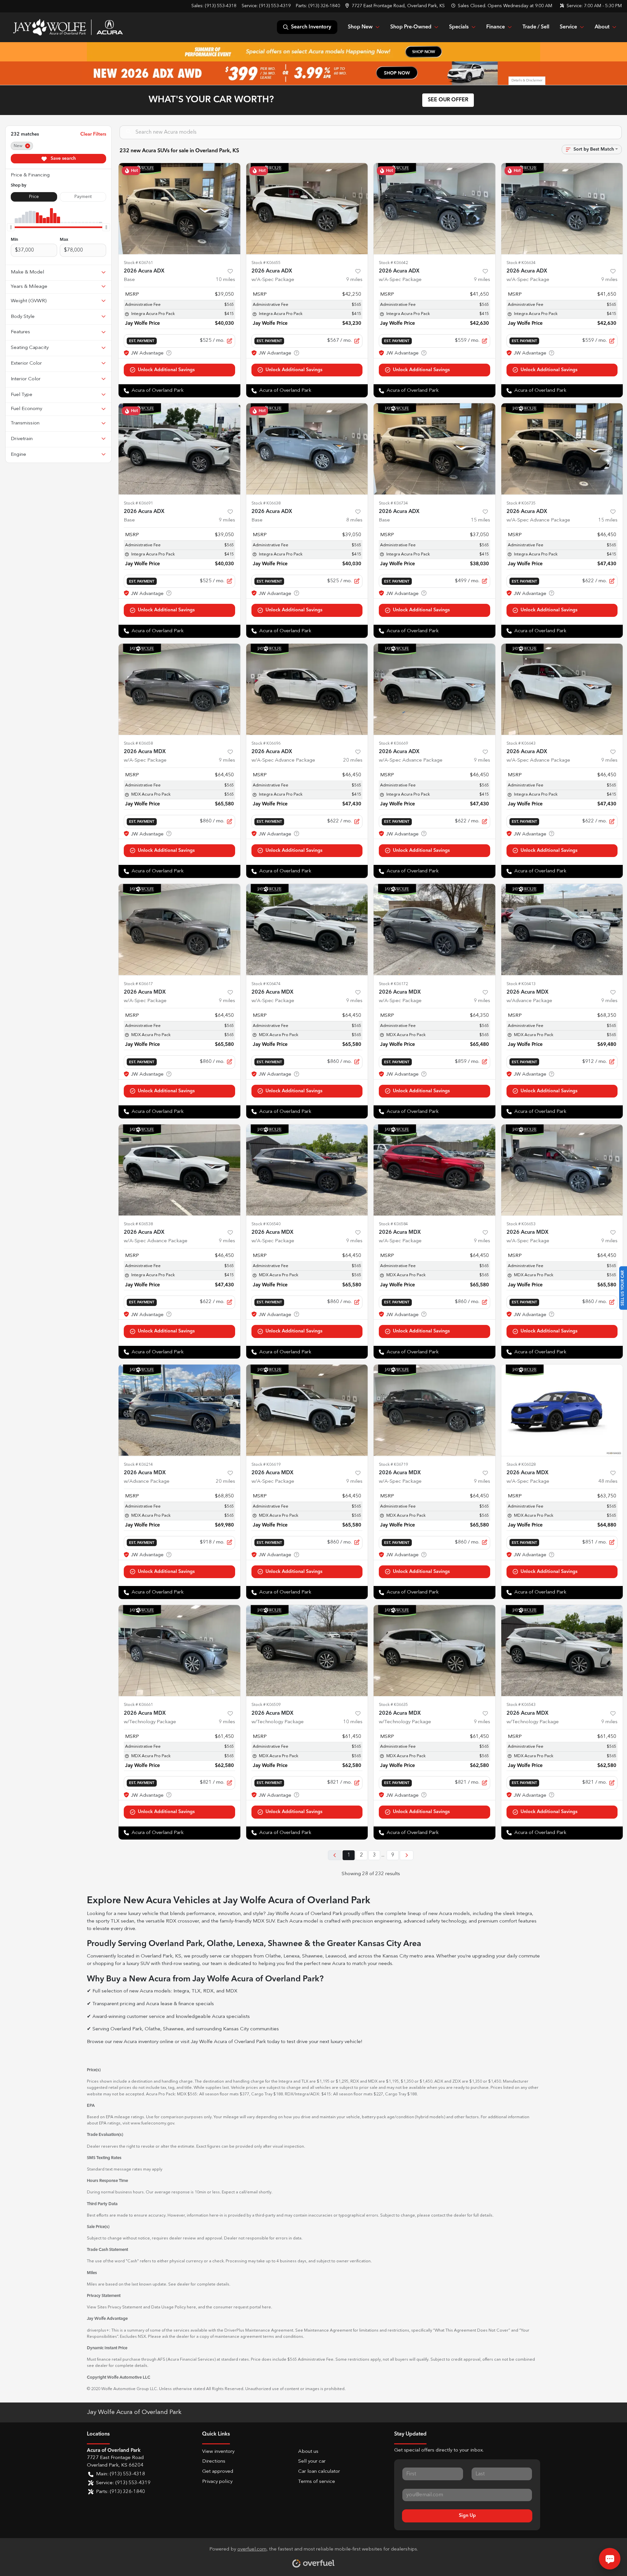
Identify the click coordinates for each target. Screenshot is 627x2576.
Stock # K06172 (393, 984)
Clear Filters (93, 134)
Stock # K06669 (393, 743)
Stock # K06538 (138, 1224)
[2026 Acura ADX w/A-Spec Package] (307, 209)
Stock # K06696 (266, 743)
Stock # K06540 (266, 1224)
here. (267, 2307)
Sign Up (467, 2516)
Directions (214, 2461)
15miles (481, 520)
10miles (225, 280)
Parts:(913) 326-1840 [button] (121, 2492)
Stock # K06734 (393, 503)
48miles (608, 1482)
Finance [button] (496, 27)
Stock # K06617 (138, 984)
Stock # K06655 (266, 263)
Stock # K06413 (521, 984)
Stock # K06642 (393, 263)
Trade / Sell (536, 27)
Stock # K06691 (138, 503)
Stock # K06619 (266, 1465)
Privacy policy (217, 2482)
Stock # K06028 (521, 1465)
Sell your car (312, 2461)
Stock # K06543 (521, 1705)
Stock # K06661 (138, 1705)
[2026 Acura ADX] (179, 209)
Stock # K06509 (266, 1705)
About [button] (602, 27)
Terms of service (317, 2482)
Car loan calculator (319, 2472)
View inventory (218, 2452)
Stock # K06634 (521, 263)
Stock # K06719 (393, 1465)
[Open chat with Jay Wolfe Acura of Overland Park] (610, 2559)
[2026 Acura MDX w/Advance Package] (562, 929)
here (191, 2307)
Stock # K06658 (138, 743)
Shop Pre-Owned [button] (411, 27)
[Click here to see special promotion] (313, 52)
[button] (396, 6)
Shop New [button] (360, 27)
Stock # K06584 (393, 1224)
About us (308, 2452)
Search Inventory (311, 27)
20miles (353, 760)
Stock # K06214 (138, 1465)
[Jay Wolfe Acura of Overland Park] (68, 27)
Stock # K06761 (138, 263)
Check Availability (179, 370)
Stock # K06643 (521, 743)
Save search (63, 158)
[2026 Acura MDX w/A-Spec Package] (179, 689)
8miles (354, 520)
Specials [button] (459, 27)
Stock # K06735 (521, 503)
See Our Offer (448, 100)
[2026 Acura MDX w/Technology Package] (179, 1651)
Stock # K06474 (266, 984)
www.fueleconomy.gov (152, 2123)
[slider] (11, 227)
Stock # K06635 (393, 1705)
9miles (354, 280)
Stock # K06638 (266, 503)
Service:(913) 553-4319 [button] (123, 2483)
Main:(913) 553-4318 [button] (121, 2474)
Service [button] (568, 27)
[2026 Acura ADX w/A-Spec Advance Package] (562, 449)
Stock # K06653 (521, 1224)
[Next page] (407, 1855)
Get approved (218, 2472)
